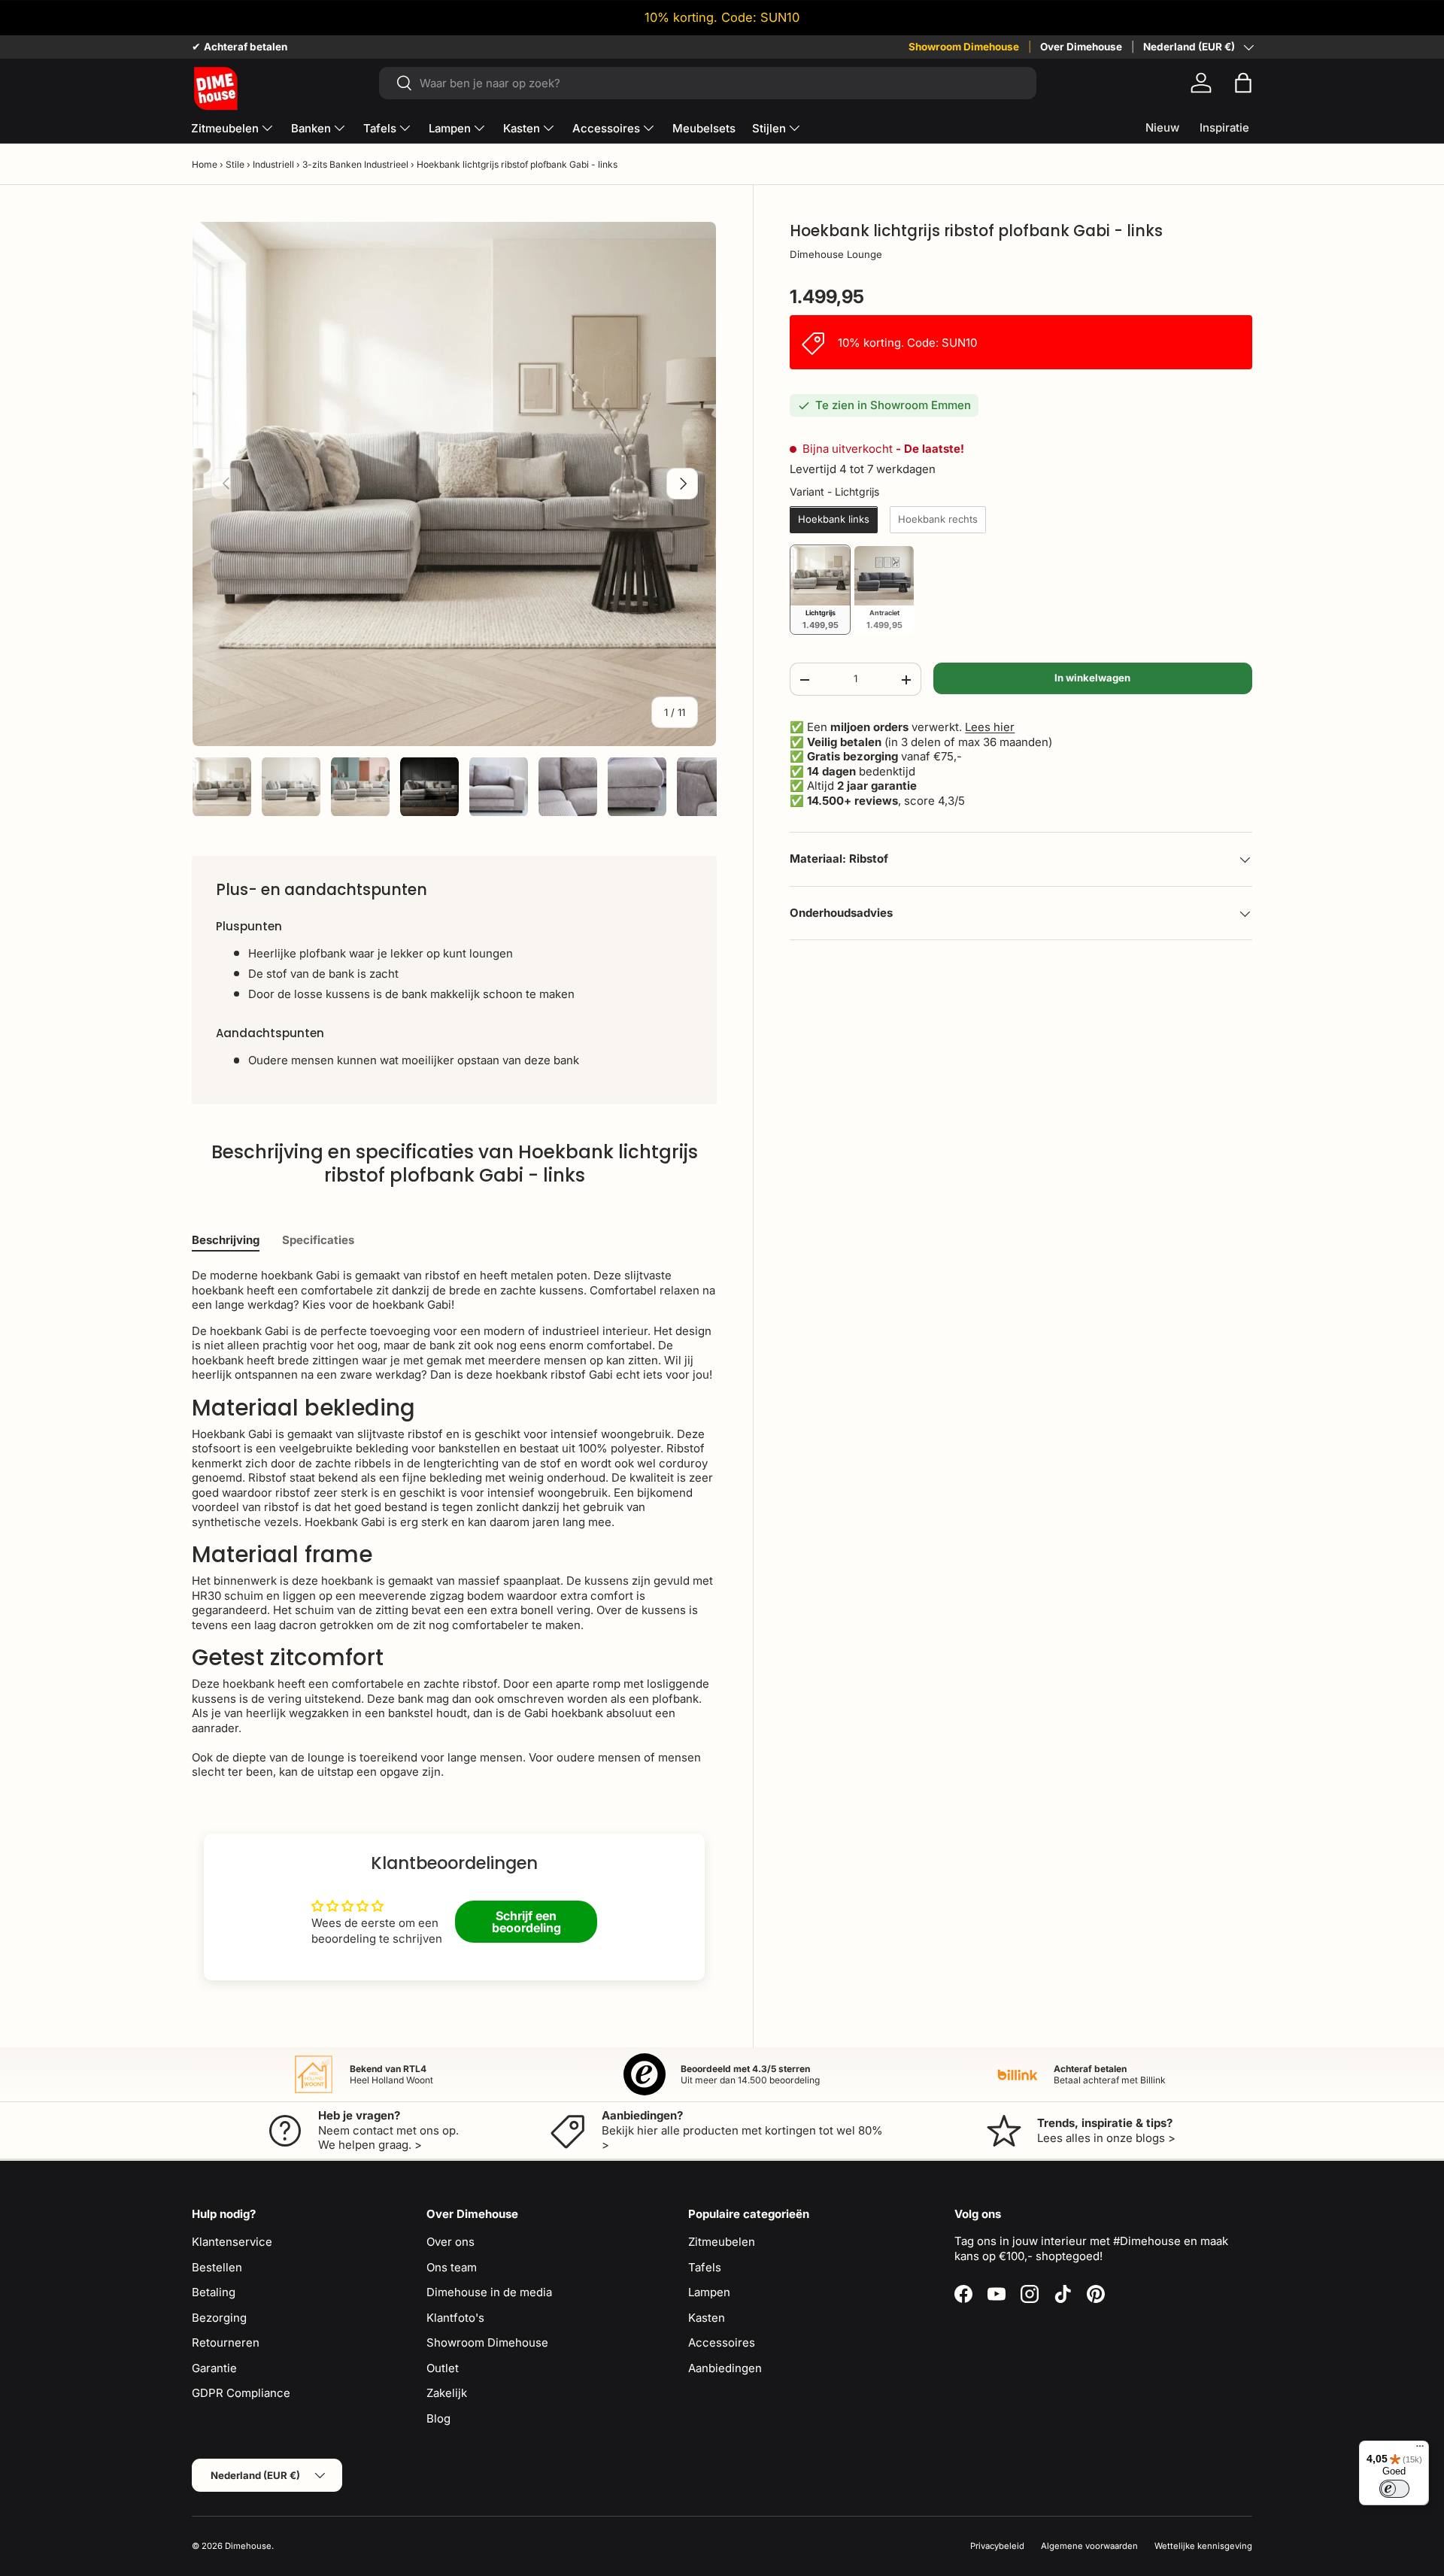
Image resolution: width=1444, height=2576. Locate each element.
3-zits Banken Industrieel (355, 164)
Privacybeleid (997, 2546)
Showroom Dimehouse (964, 47)
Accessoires (606, 128)
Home (205, 164)
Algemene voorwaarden (1089, 2546)
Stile (235, 164)
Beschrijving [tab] (226, 1240)
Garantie (214, 2368)
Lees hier (990, 728)
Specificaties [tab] (318, 1240)
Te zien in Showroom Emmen (893, 406)
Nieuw (1162, 127)
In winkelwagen (1092, 678)
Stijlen (769, 128)
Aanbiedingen (725, 2368)
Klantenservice (232, 2242)
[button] (1243, 83)
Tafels (380, 128)
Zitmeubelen (225, 128)
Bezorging (219, 2318)
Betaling (214, 2292)
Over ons (450, 2242)
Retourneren (226, 2342)
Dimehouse (248, 2546)
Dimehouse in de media (489, 2292)
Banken (311, 128)
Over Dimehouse (1081, 47)
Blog (438, 2418)
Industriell (273, 164)
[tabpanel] (454, 1524)
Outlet (443, 2368)
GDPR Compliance (241, 2393)
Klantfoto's (455, 2318)
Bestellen (217, 2267)
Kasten (522, 128)
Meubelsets (704, 128)
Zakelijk (447, 2393)
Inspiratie (1224, 127)
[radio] (834, 520)
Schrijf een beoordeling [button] (526, 1922)
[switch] (1394, 2489)
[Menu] (1420, 2450)
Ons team (452, 2267)
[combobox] (707, 83)
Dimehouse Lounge (836, 255)
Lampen (450, 128)
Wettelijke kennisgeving (1203, 2546)
